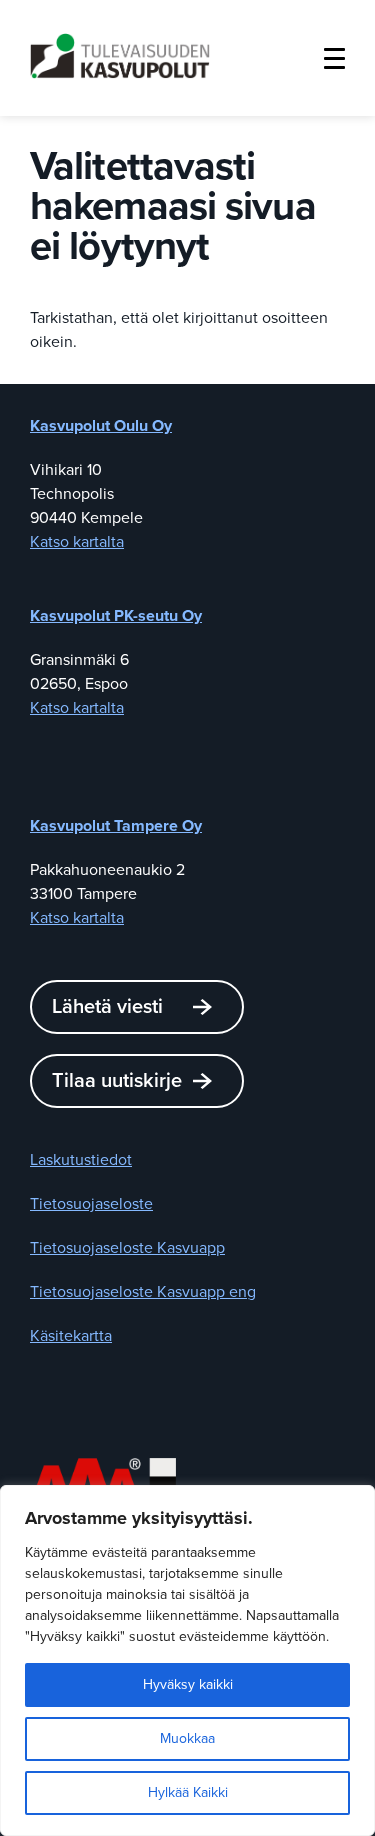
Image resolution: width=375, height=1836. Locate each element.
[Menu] (334, 58)
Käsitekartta (71, 1336)
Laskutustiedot (81, 1160)
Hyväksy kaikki (188, 1684)
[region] (187, 1660)
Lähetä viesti (107, 1007)
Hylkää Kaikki (188, 1792)
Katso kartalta (77, 542)
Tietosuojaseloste (91, 1204)
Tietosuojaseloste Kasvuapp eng (143, 1292)
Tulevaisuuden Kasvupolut (120, 55)
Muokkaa (187, 1738)
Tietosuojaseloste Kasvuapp (127, 1248)
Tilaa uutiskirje (117, 1081)
